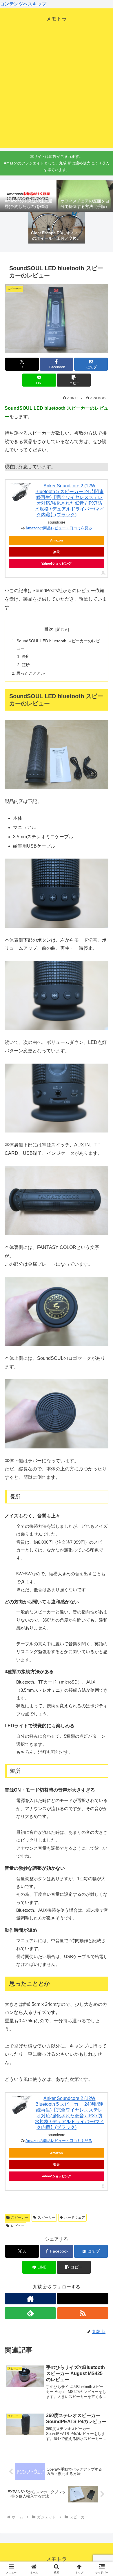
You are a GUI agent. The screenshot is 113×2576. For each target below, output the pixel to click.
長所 (26, 656)
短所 (26, 665)
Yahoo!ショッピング (56, 563)
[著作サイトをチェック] (30, 2299)
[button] (74, 380)
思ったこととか (31, 673)
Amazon (57, 540)
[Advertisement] (57, 92)
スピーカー (20, 2218)
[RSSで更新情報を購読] (83, 2313)
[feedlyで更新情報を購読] (30, 2313)
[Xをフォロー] (83, 2299)
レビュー (18, 2226)
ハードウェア (74, 2218)
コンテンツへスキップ (23, 4)
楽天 (57, 552)
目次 (49, 629)
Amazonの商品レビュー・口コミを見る (59, 528)
